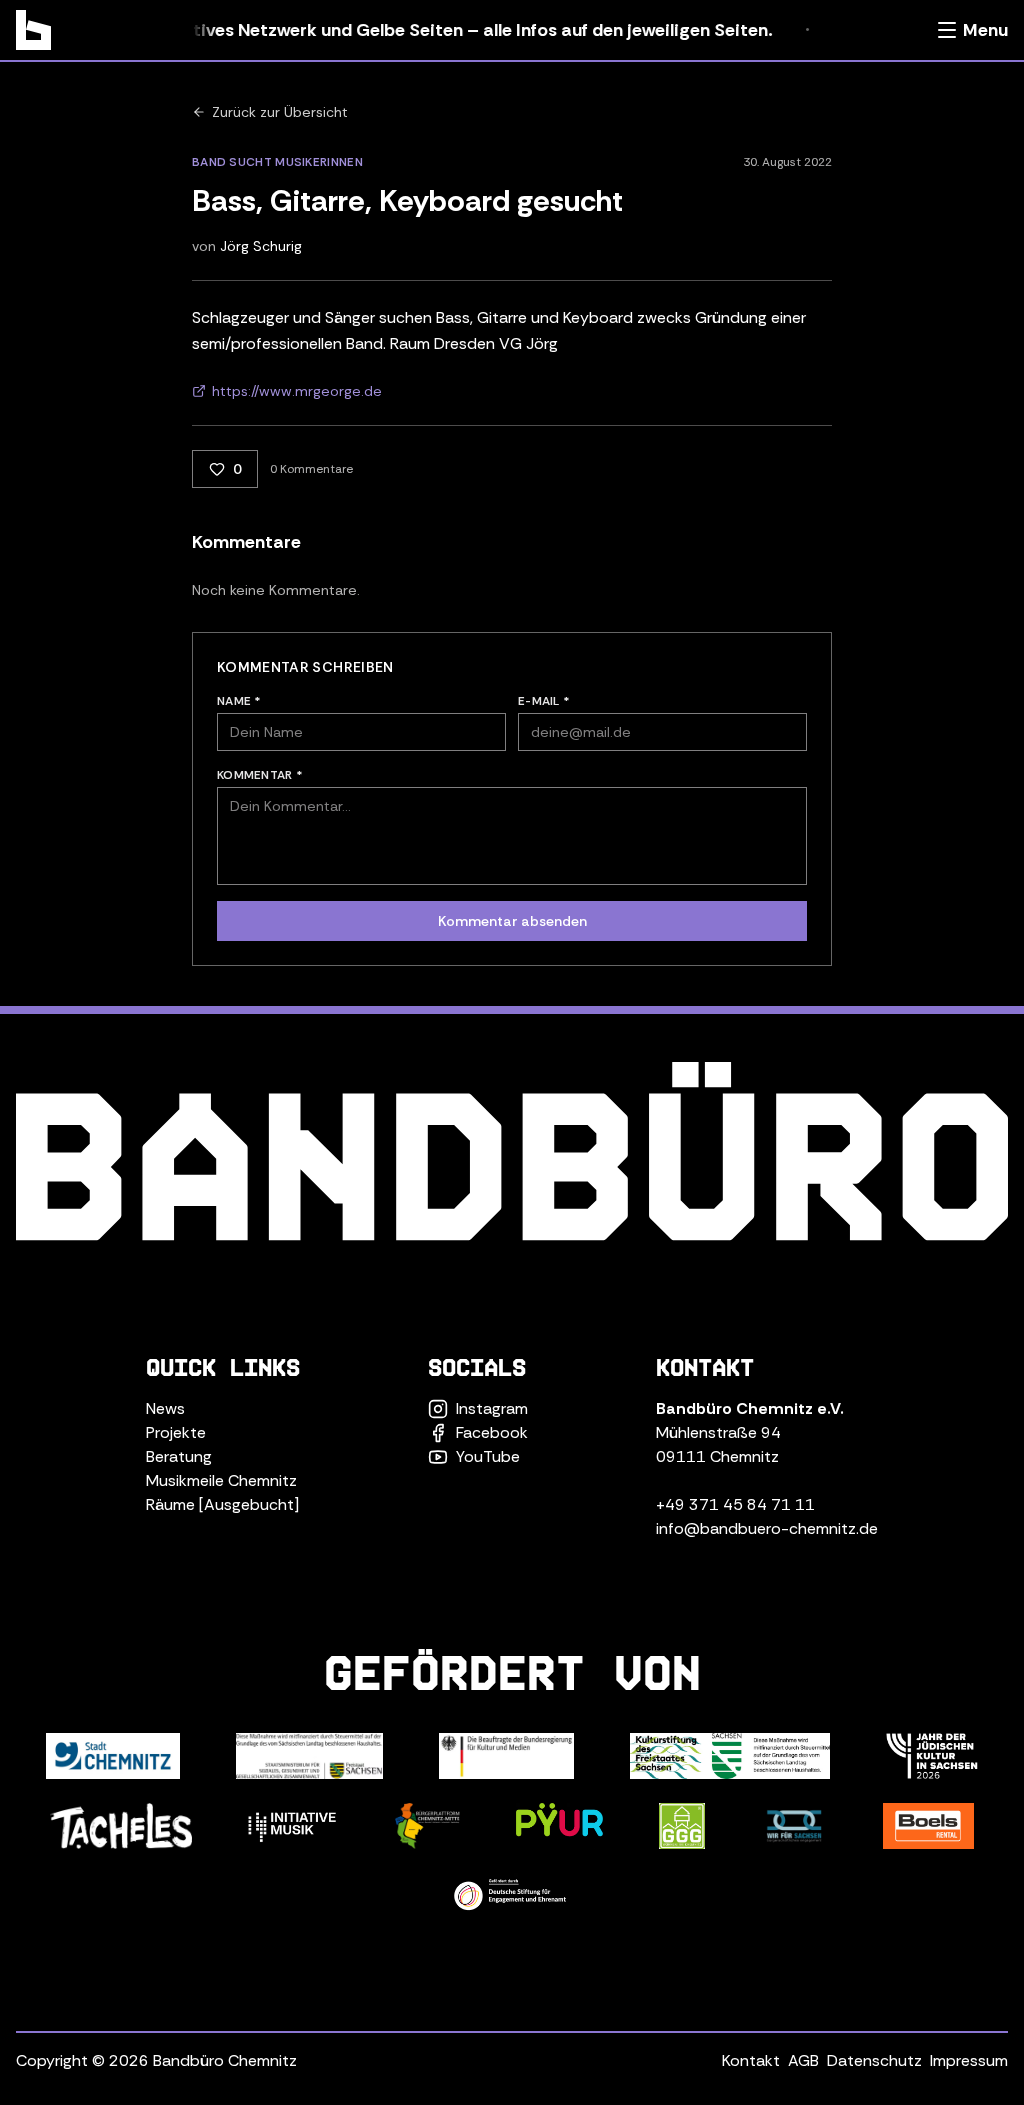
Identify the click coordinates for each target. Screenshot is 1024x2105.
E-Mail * (544, 701)
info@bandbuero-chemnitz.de (767, 1528)
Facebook (492, 1432)
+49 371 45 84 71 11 (735, 1504)
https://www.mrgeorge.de (297, 391)
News (165, 1408)
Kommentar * (260, 775)
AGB (803, 2060)
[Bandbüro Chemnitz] (33, 30)
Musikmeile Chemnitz (221, 1480)
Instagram (492, 1408)
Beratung (179, 1456)
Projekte (176, 1432)
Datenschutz (874, 2060)
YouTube (488, 1456)
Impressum (969, 2060)
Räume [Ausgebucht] (222, 1504)
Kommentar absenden (512, 921)
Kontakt (751, 2060)
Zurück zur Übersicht (280, 112)
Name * (239, 701)
